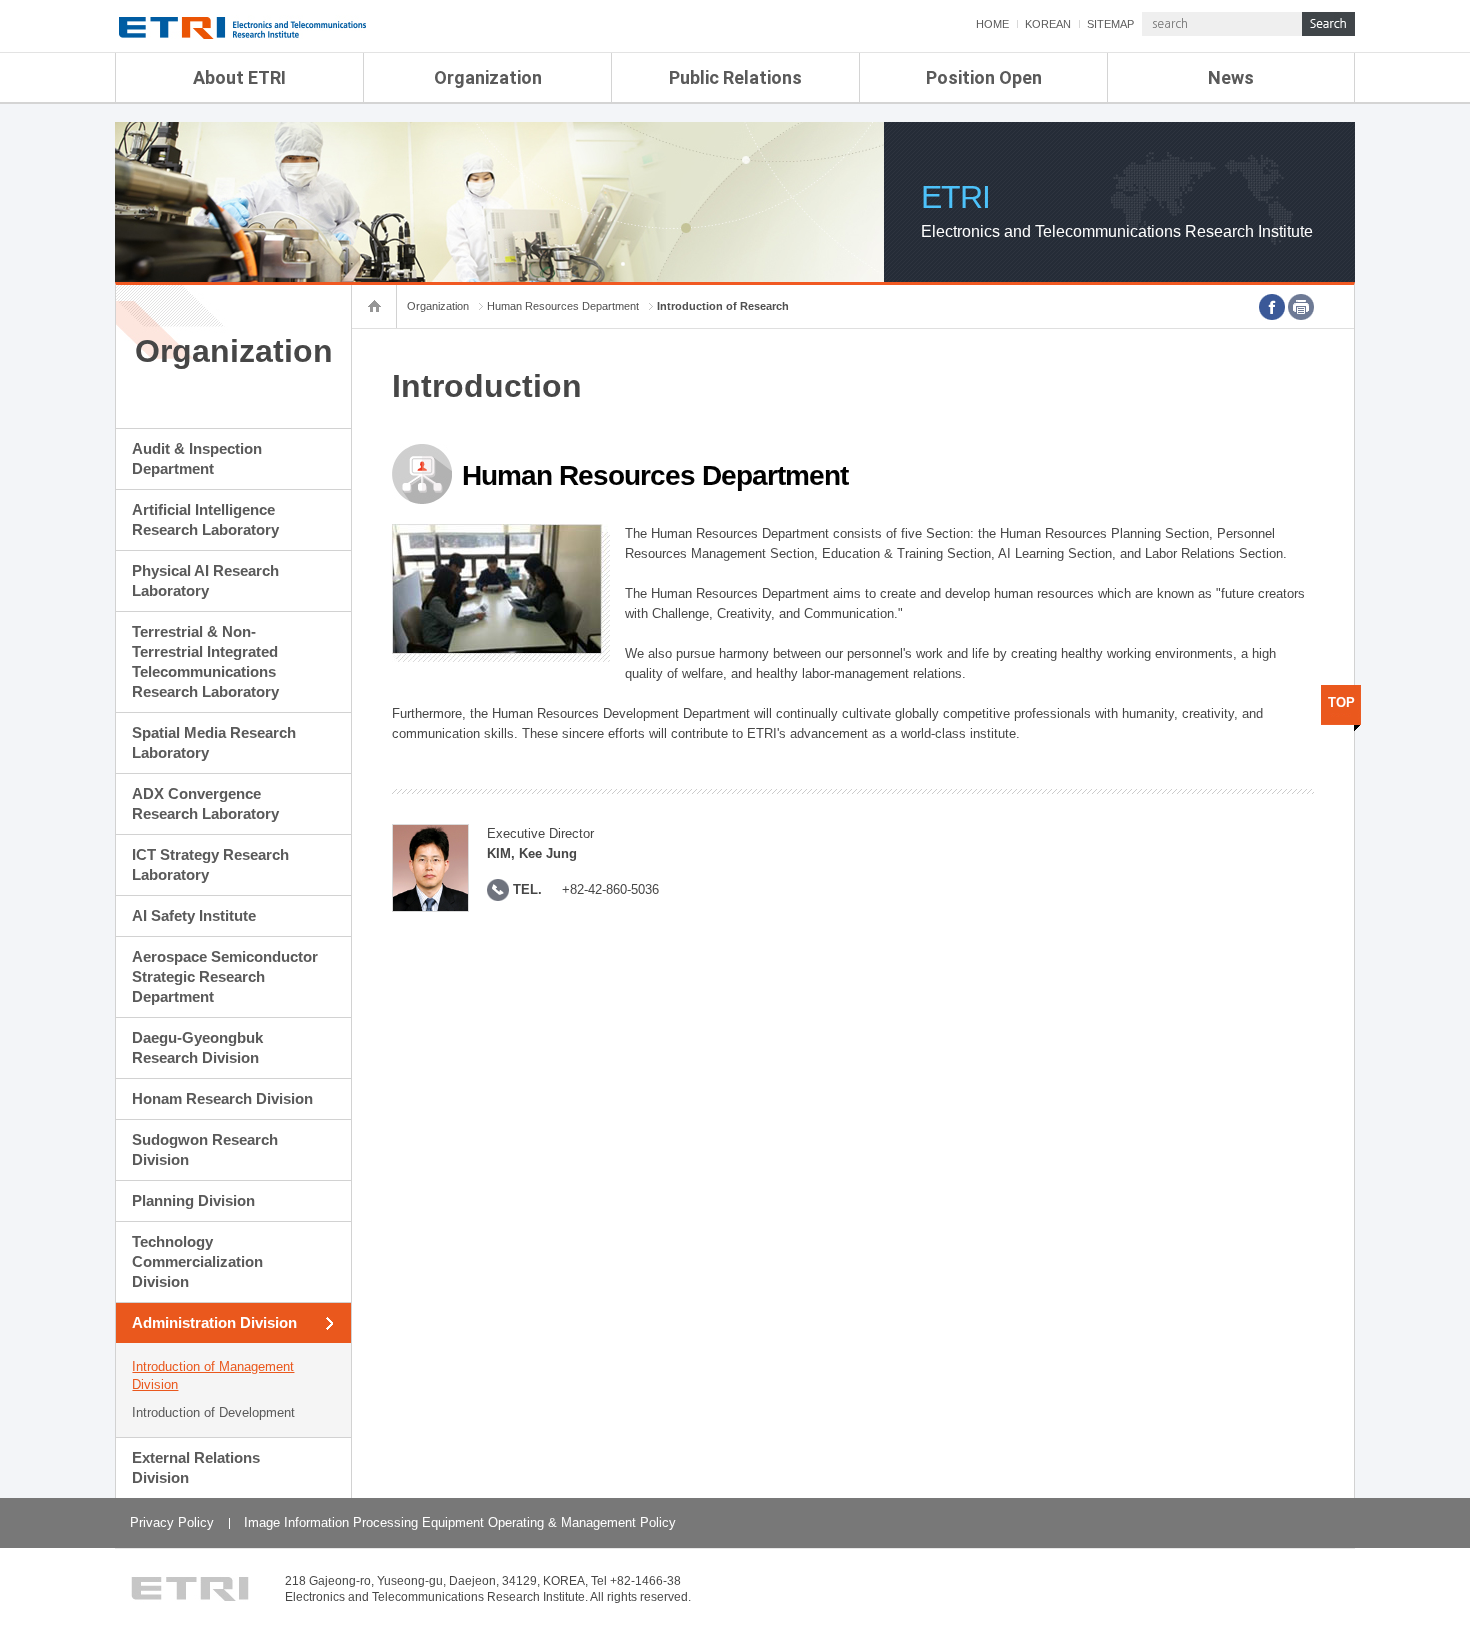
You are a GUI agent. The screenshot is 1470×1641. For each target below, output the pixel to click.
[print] (1301, 307)
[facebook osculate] (1272, 307)
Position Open (984, 77)
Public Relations (735, 77)
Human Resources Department (563, 306)
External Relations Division (196, 1467)
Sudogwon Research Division (205, 1149)
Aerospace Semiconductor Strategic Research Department (225, 976)
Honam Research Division (222, 1098)
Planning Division (193, 1200)
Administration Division (214, 1322)
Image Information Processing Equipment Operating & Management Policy (460, 1522)
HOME (992, 24)
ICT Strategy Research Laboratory (210, 864)
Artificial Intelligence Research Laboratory (205, 519)
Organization (488, 77)
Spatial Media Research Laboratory (214, 742)
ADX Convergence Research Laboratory (205, 803)
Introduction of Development (213, 1412)
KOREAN (1048, 24)
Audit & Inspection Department (197, 458)
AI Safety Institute (194, 915)
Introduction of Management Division (213, 1375)
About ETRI (239, 77)
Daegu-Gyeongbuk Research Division (197, 1047)
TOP (1341, 702)
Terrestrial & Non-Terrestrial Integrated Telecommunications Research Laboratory (205, 661)
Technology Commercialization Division (197, 1261)
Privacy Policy (172, 1522)
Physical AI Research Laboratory (205, 580)
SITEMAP (1110, 24)
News (1231, 77)
